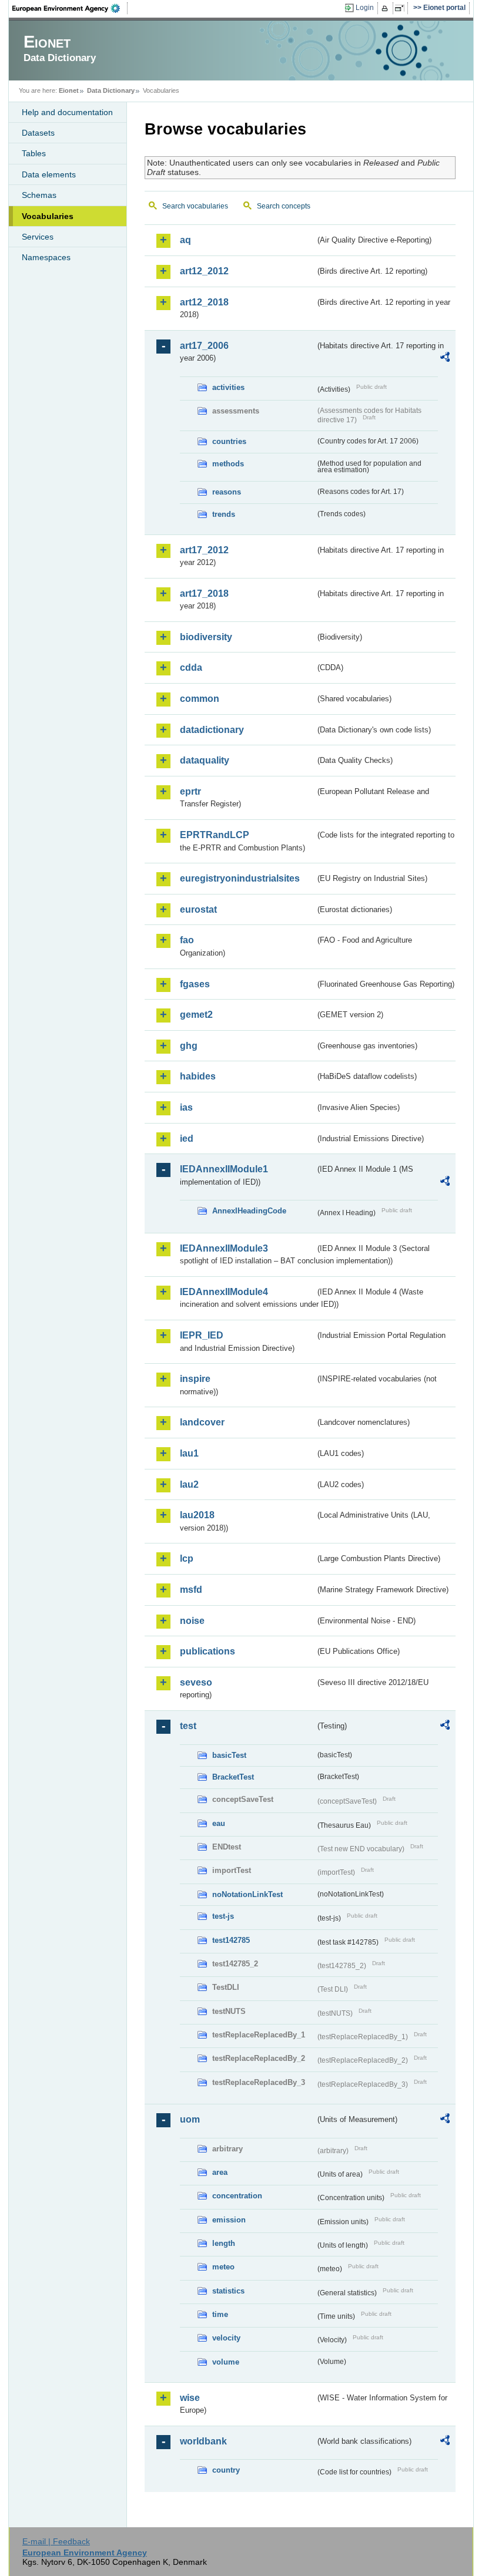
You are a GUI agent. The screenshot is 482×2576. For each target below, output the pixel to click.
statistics (228, 2291)
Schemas (39, 195)
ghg (189, 1046)
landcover (202, 1422)
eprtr (190, 791)
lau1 (189, 1453)
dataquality (205, 760)
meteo (223, 2267)
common (200, 699)
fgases (195, 984)
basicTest (229, 1755)
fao (187, 940)
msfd (191, 1590)
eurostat (198, 909)
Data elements (49, 174)
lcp (187, 1558)
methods (228, 464)
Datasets (38, 133)
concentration (237, 2196)
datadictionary (212, 730)
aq (185, 240)
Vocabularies (48, 216)
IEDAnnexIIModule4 (224, 1292)
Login (365, 8)
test (188, 1726)
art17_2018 (204, 593)
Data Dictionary (111, 90)
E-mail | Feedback (56, 2541)
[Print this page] (386, 8)
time (220, 2314)
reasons (227, 492)
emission (229, 2220)
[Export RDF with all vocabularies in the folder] (445, 359)
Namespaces (46, 257)
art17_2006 (204, 346)
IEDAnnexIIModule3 (224, 1248)
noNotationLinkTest (247, 1894)
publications (207, 1651)
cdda (191, 667)
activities (228, 387)
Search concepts (284, 206)
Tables (34, 153)
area (220, 2172)
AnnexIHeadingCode (249, 1211)
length (224, 2243)
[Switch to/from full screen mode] (402, 8)
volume (226, 2362)
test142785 (231, 1940)
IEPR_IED (202, 1335)
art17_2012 (204, 550)
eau (219, 1823)
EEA (70, 8)
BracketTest (233, 1777)
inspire (195, 1379)
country (226, 2470)
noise (192, 1621)
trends (224, 514)
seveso (196, 1682)
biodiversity (206, 637)
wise (190, 2398)
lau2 (189, 1484)
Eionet (69, 90)
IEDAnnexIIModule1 (224, 1169)
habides (198, 1076)
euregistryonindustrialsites (240, 878)
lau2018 (197, 1515)
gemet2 (196, 1015)
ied (187, 1139)
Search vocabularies (195, 206)
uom (190, 2119)
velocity (226, 2338)
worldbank (203, 2441)
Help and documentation (67, 112)
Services (38, 237)
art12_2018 (204, 302)
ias (186, 1107)
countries (229, 441)
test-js (223, 1916)
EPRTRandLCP (215, 835)
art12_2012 (204, 271)
